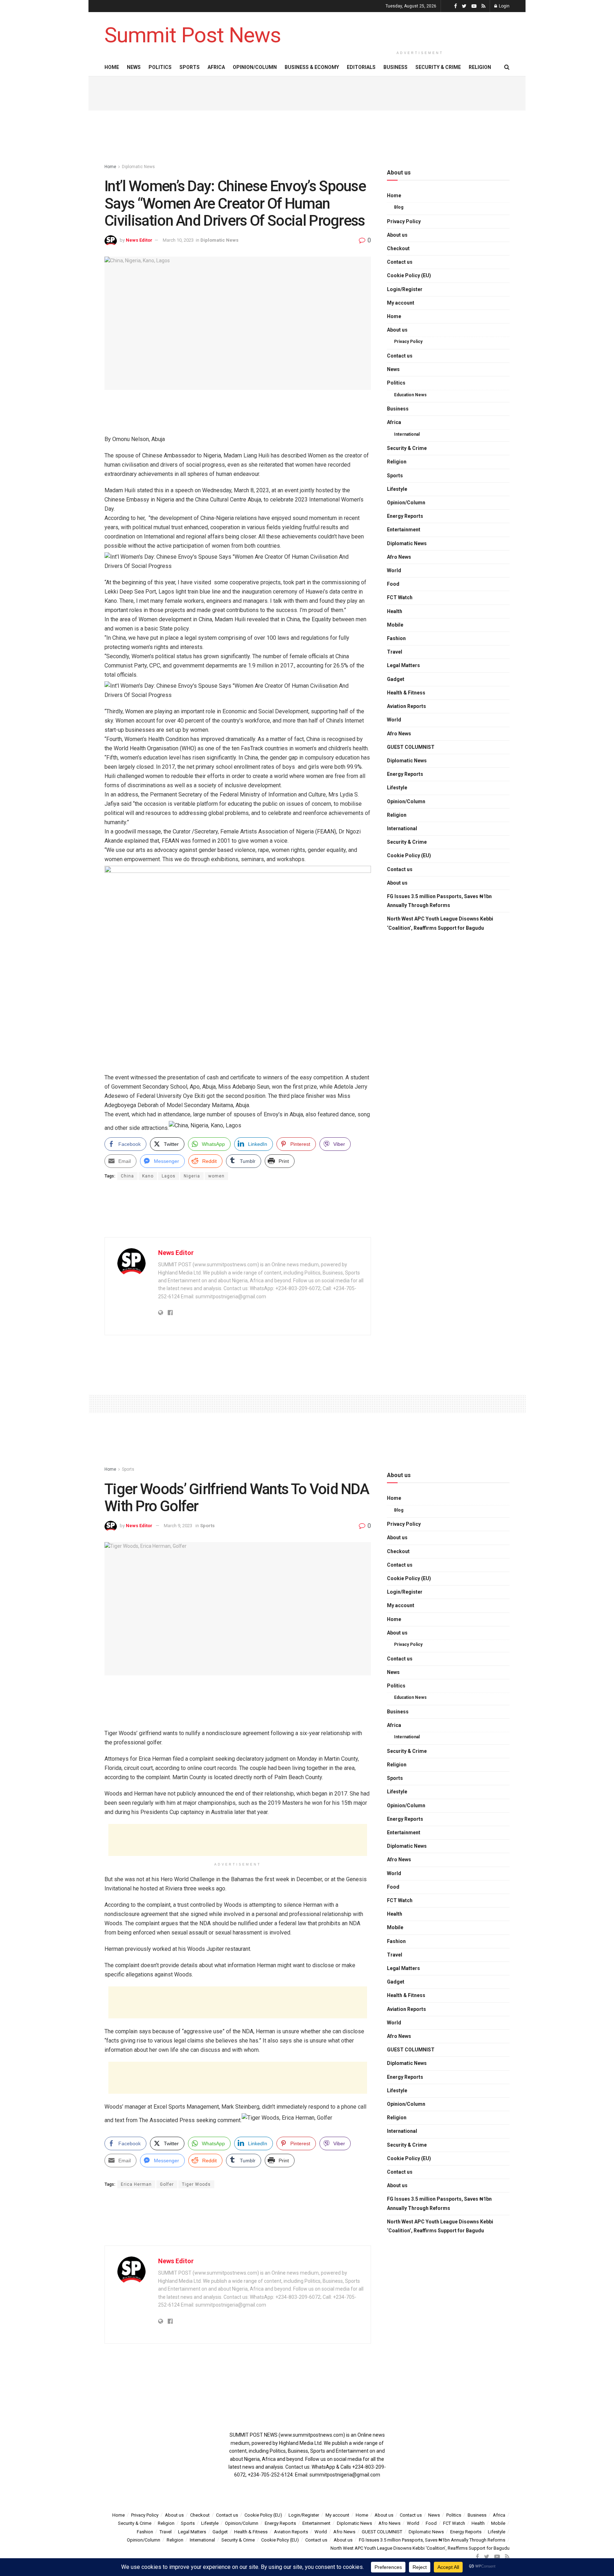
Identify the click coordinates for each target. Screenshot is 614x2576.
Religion (480, 67)
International (407, 434)
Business (395, 67)
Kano (148, 1176)
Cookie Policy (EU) (409, 275)
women (216, 1176)
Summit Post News (193, 35)
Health (395, 611)
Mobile (395, 625)
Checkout (398, 248)
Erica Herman (136, 2184)
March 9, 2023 (178, 1526)
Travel (395, 652)
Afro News (399, 557)
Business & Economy (312, 67)
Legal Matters (403, 665)
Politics (160, 67)
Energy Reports (405, 516)
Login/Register (405, 289)
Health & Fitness (406, 693)
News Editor (139, 240)
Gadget (396, 679)
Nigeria (192, 1176)
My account (401, 303)
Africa (216, 67)
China (127, 1176)
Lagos (169, 1176)
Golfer (167, 2184)
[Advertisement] (420, 29)
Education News (410, 395)
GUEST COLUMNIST (411, 747)
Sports (190, 67)
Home (112, 67)
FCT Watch (400, 597)
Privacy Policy (404, 221)
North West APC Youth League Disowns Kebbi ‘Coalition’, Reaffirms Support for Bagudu (440, 923)
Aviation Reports (406, 706)
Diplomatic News (138, 167)
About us (397, 235)
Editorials (361, 67)
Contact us (400, 262)
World (394, 570)
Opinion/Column (255, 67)
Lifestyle (397, 489)
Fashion (396, 638)
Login (504, 6)
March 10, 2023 (178, 240)
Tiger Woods (196, 2184)
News (134, 67)
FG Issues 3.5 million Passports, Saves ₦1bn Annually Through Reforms (439, 901)
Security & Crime (438, 67)
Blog (399, 207)
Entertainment (404, 530)
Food (393, 584)
